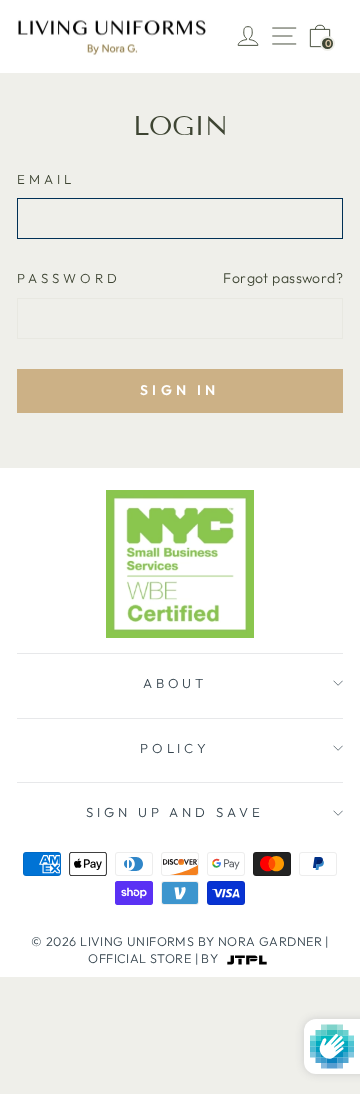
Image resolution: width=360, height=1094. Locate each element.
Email (46, 179)
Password (69, 278)
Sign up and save (175, 812)
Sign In (179, 390)
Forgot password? (283, 278)
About (175, 683)
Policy (175, 748)
